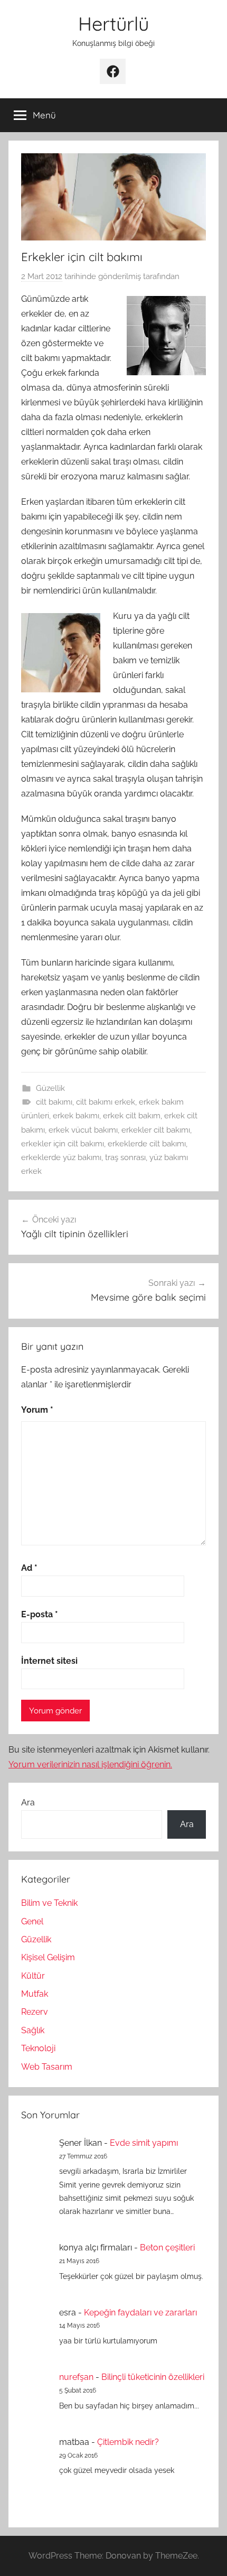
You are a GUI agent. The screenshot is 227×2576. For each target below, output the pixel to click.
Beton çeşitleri (167, 2248)
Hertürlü (113, 24)
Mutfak (35, 1994)
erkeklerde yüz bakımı (61, 1157)
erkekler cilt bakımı (156, 1130)
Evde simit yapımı (144, 2143)
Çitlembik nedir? (128, 2442)
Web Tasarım (47, 2067)
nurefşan (76, 2377)
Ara (28, 1803)
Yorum (37, 1410)
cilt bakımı (54, 1102)
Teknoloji (38, 2048)
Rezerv (35, 2012)
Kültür (33, 1976)
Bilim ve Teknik (49, 1903)
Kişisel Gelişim (48, 1957)
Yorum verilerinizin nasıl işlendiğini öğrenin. (90, 1764)
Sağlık (33, 2030)
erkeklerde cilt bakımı (147, 1144)
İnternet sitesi (49, 1661)
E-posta (40, 1614)
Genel (32, 1921)
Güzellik (50, 1088)
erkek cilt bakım (132, 1116)
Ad (29, 1568)
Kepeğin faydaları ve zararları (140, 2313)
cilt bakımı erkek (106, 1102)
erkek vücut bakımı (83, 1130)
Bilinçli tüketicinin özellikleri (153, 2377)
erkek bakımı (76, 1116)
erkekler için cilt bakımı (63, 1144)
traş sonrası (125, 1157)
